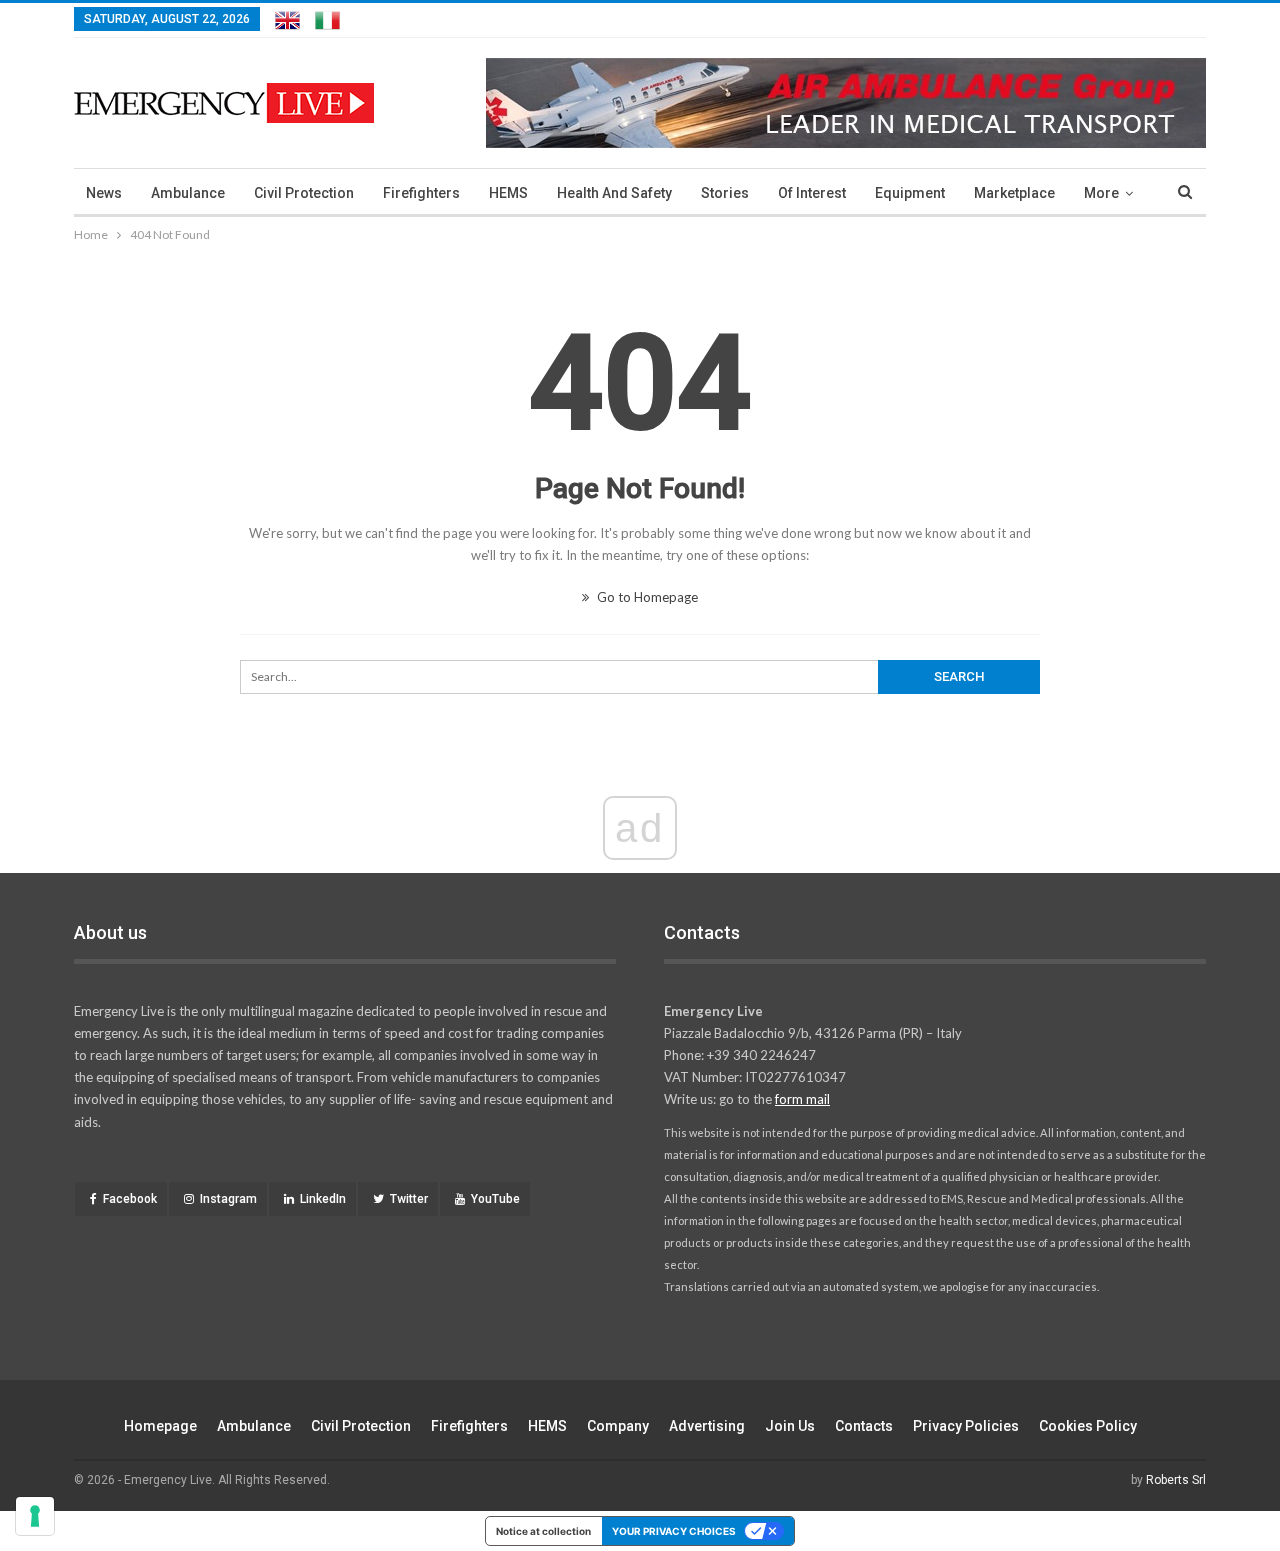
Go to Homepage (646, 597)
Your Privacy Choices (674, 1531)
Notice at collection (543, 1531)
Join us (790, 1426)
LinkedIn (323, 1199)
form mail (802, 1099)
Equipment (910, 193)
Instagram (228, 1199)
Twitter (409, 1199)
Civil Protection (304, 193)
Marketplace (1014, 193)
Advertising (707, 1426)
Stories (725, 193)
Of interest (812, 193)
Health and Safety (614, 193)
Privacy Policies (966, 1426)
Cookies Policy (1088, 1426)
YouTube (495, 1199)
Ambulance (188, 193)
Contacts (864, 1426)
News (104, 193)
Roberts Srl (1176, 1480)
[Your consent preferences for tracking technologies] (35, 1516)
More (1101, 193)
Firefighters (421, 193)
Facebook (130, 1199)
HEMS (508, 193)
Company (618, 1426)
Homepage (160, 1426)
